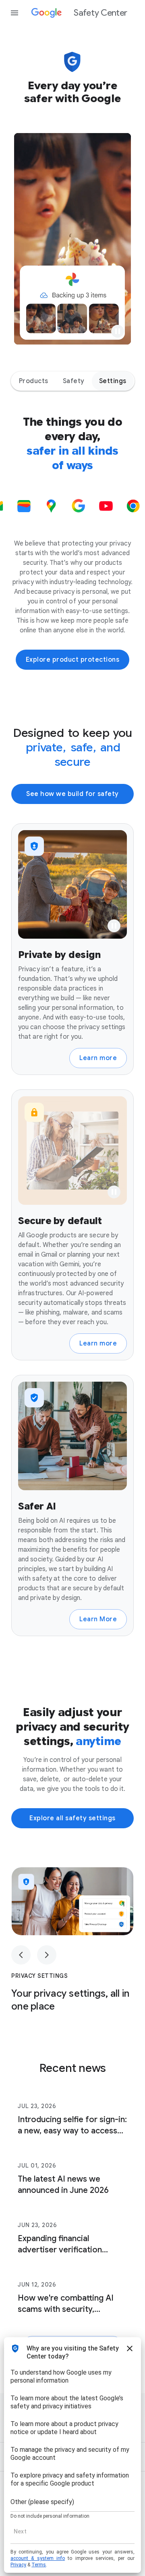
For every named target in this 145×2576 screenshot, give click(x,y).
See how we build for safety (72, 794)
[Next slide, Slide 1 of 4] (47, 1955)
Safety (74, 381)
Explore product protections (73, 660)
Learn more (98, 1058)
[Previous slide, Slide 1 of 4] (21, 1955)
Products (34, 381)
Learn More (98, 1619)
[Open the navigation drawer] (14, 13)
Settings (113, 381)
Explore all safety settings (72, 1818)
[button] (118, 331)
